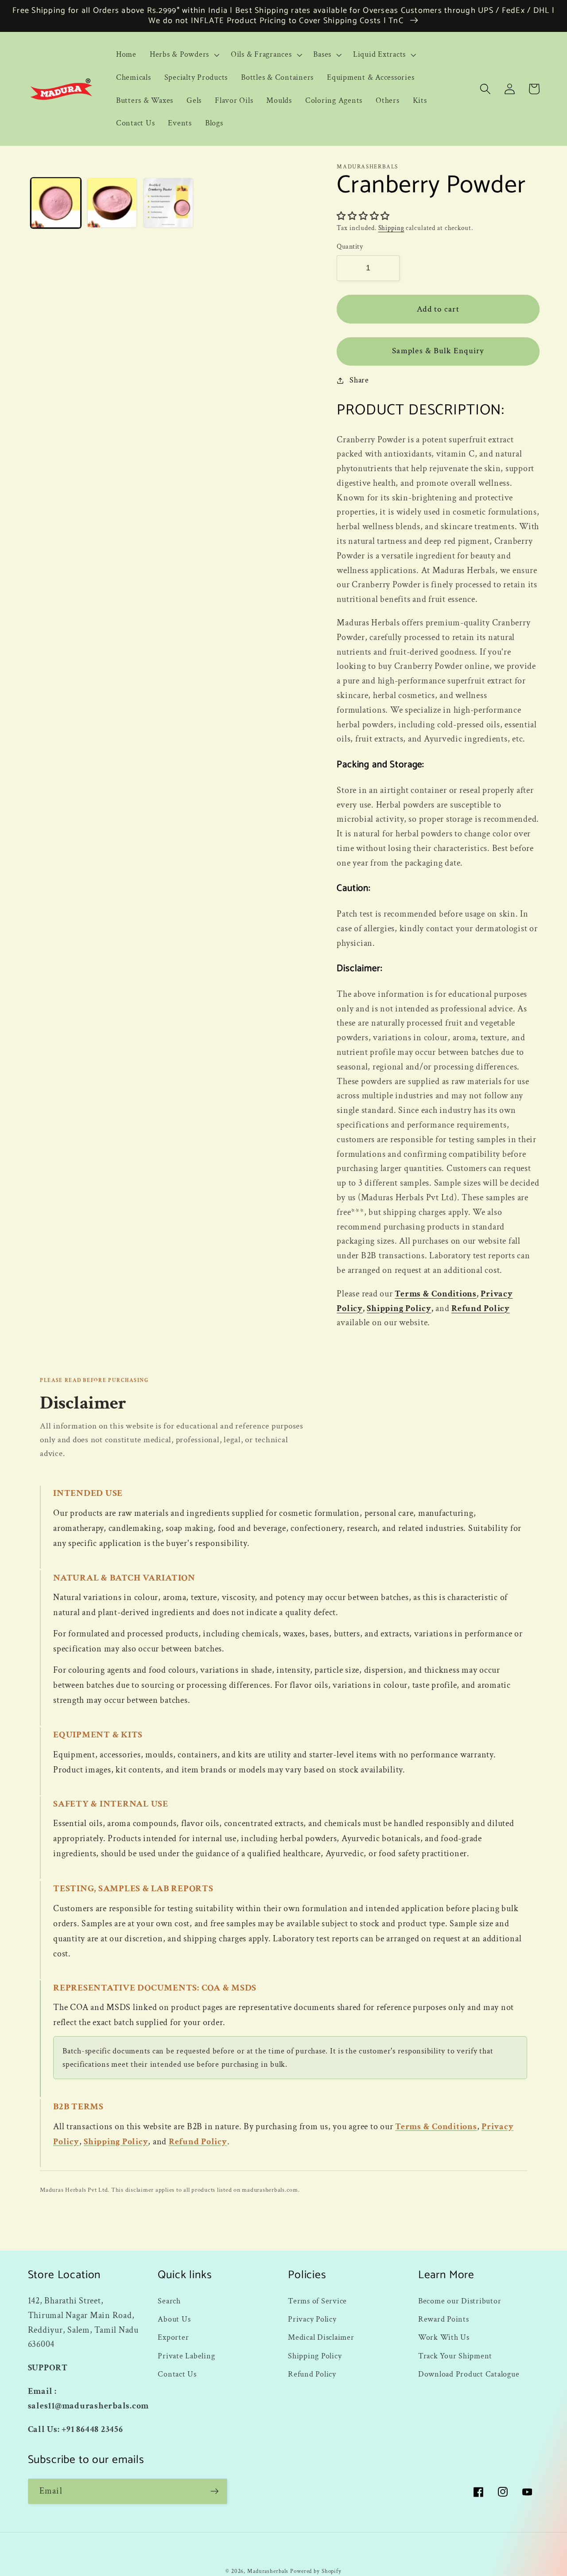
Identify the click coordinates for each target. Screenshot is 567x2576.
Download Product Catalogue (469, 2374)
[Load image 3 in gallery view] (169, 203)
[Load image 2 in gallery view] (112, 203)
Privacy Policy (312, 2319)
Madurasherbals (268, 2571)
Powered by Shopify (316, 2571)
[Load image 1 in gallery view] (56, 203)
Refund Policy (481, 1308)
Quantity (350, 247)
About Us (174, 2319)
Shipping (391, 228)
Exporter (173, 2337)
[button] (184, 55)
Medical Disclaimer (321, 2337)
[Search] (485, 89)
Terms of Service (317, 2301)
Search (169, 2301)
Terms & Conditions (436, 1294)
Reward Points (444, 2319)
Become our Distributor (460, 2301)
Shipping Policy (399, 1308)
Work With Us (444, 2337)
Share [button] (359, 380)
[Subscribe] (215, 2491)
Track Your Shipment (455, 2356)
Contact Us (177, 2374)
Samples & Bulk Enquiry (438, 351)
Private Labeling (186, 2356)
